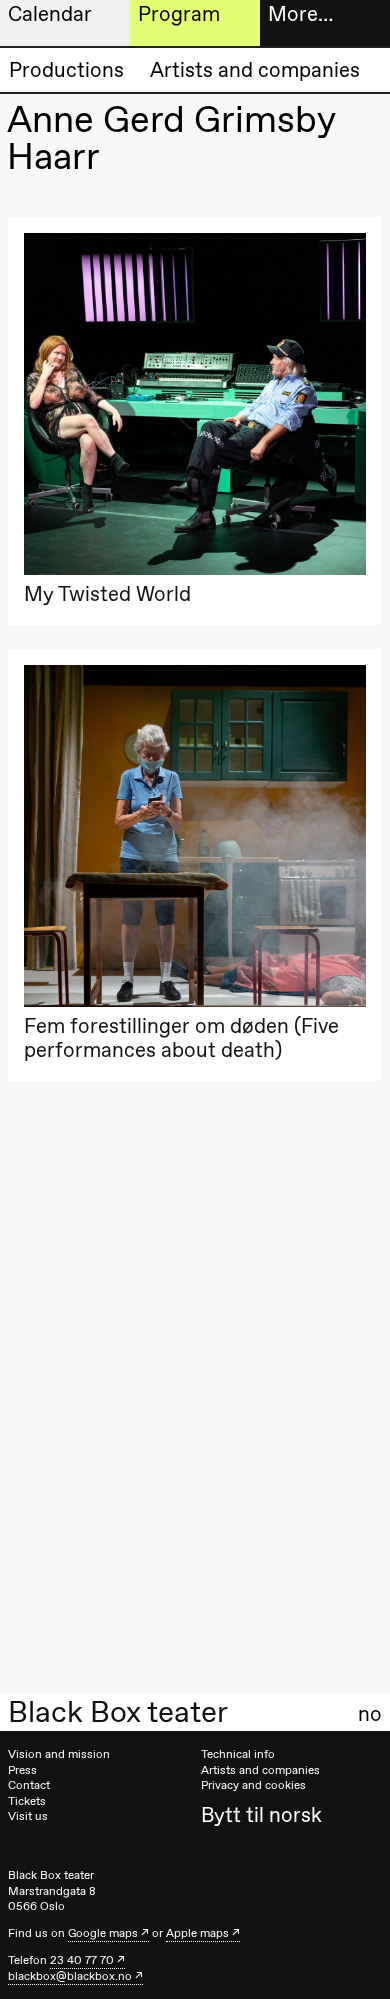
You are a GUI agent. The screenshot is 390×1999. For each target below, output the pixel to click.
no (370, 1714)
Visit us (28, 1816)
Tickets (27, 1801)
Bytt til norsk (261, 1814)
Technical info (238, 1754)
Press (22, 1770)
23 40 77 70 (82, 1960)
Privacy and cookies (253, 1785)
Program (179, 13)
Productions (66, 69)
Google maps (103, 1933)
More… (300, 13)
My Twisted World (107, 593)
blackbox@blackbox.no (70, 1976)
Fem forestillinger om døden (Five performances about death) (181, 1037)
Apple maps (197, 1933)
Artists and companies (255, 69)
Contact (29, 1785)
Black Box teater (118, 1712)
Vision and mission (59, 1754)
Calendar (50, 13)
